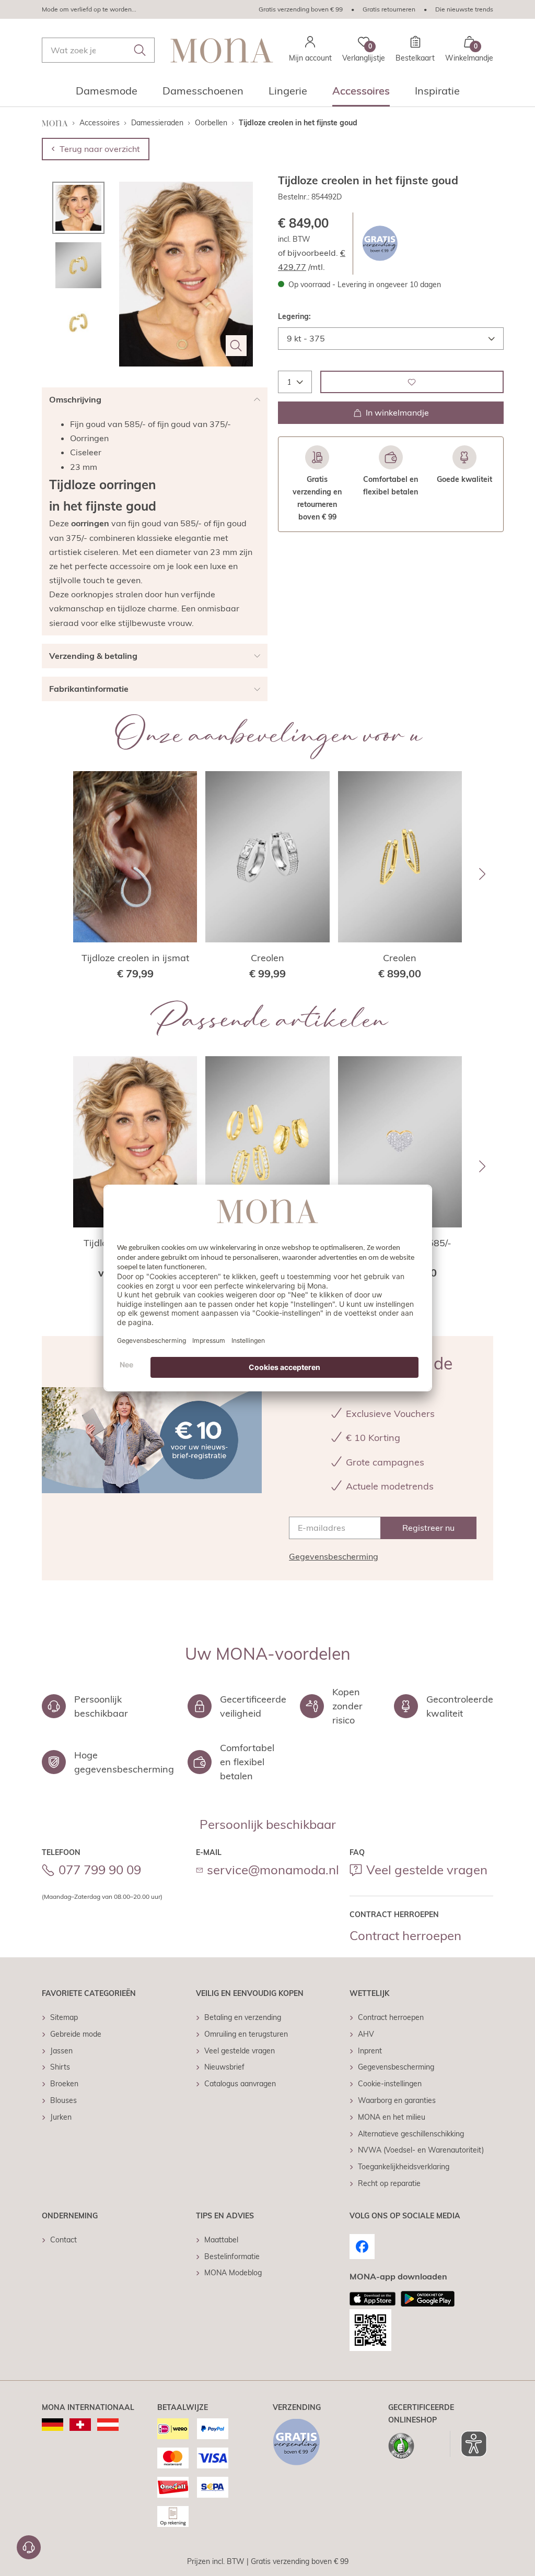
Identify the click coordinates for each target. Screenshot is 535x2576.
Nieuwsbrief (224, 2067)
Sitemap (64, 2017)
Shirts (60, 2067)
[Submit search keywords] (140, 50)
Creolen (267, 958)
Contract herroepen (405, 1935)
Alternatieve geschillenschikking (411, 2134)
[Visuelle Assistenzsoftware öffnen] (468, 2444)
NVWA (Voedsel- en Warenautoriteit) (421, 2150)
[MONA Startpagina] (222, 50)
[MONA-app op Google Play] (428, 2299)
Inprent (370, 2051)
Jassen (61, 2051)
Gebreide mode (76, 2034)
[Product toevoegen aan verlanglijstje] (412, 382)
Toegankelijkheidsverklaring (404, 2167)
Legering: (294, 316)
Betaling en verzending (243, 2017)
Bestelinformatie (232, 2256)
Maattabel (221, 2240)
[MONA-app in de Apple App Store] (373, 2299)
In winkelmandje (397, 412)
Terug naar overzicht (100, 149)
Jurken (61, 2117)
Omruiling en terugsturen (246, 2034)
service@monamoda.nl (273, 1870)
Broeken (64, 2084)
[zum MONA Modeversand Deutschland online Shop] (53, 2425)
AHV (366, 2034)
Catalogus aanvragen (240, 2084)
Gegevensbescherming (334, 1556)
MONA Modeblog (233, 2273)
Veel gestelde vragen (427, 1870)
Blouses (63, 2100)
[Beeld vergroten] (236, 346)
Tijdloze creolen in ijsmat (135, 958)
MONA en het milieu (392, 2117)
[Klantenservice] (29, 2547)
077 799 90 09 (100, 1870)
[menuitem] (107, 94)
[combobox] (98, 50)
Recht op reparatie (389, 2183)
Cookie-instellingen (390, 2084)
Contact (63, 2240)
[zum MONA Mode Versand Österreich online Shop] (108, 2425)
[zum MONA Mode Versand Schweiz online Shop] (80, 2425)
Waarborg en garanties (397, 2100)
